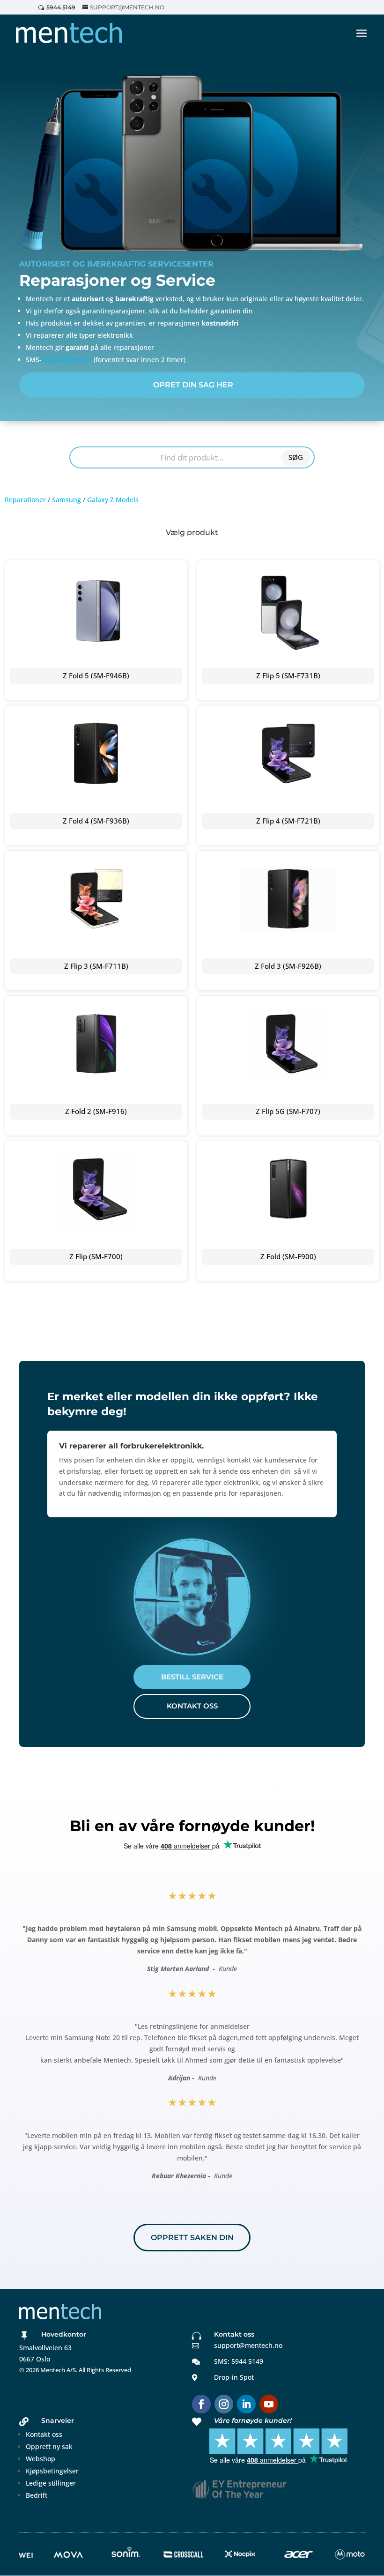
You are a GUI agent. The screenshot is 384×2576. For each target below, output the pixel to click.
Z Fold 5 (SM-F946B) (96, 676)
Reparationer (25, 500)
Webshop (41, 2459)
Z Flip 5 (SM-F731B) (288, 676)
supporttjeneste (67, 360)
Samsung (66, 500)
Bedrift (37, 2495)
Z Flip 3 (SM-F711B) (96, 966)
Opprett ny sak (49, 2446)
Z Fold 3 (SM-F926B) (288, 966)
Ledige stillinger (51, 2483)
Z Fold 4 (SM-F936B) (96, 821)
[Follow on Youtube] (269, 2404)
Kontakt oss (44, 2434)
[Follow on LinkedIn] (246, 2404)
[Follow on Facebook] (201, 2404)
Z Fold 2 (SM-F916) (96, 1111)
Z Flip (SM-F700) (96, 1256)
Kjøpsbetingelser (52, 2471)
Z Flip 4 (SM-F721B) (288, 821)
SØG (296, 457)
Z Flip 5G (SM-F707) (288, 1111)
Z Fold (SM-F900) (288, 1256)
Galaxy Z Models (113, 500)
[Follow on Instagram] (224, 2404)
